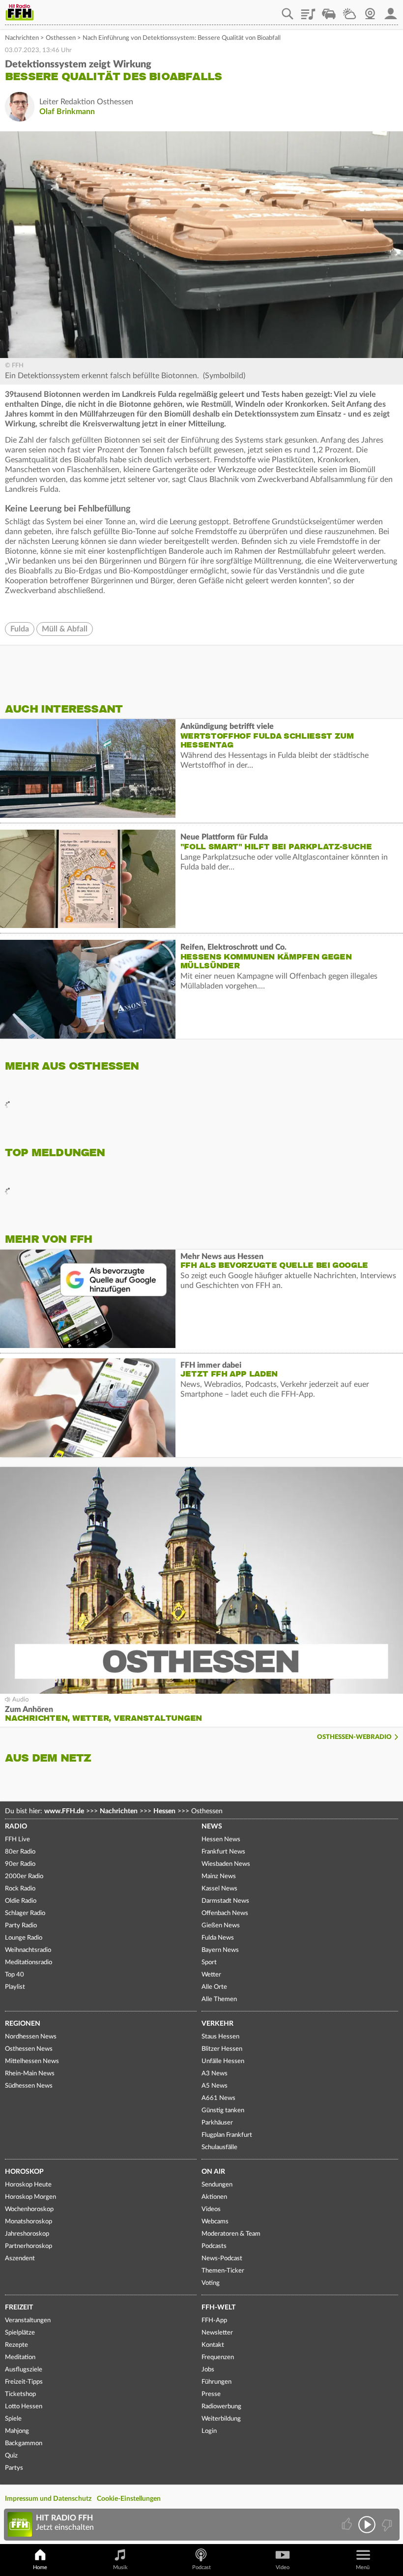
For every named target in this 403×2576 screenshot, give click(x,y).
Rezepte (16, 2345)
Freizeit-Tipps (24, 2382)
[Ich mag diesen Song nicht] (386, 2525)
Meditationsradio (29, 1962)
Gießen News (221, 1926)
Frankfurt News (223, 1852)
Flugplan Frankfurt (227, 2135)
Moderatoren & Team (231, 2234)
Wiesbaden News (226, 1864)
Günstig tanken (223, 2111)
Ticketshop (20, 2394)
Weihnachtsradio (28, 1950)
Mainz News (219, 1876)
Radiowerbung (221, 2407)
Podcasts (214, 2246)
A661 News (218, 2098)
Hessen (164, 1811)
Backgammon (24, 2443)
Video (283, 2567)
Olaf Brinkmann (67, 112)
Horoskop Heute (28, 2185)
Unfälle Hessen (223, 2061)
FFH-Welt (218, 2307)
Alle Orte (214, 1987)
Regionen (23, 2024)
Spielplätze (20, 2333)
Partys (14, 2468)
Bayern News (220, 1950)
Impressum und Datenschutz (48, 2499)
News (212, 1827)
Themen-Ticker (223, 2271)
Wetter (349, 10)
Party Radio (21, 1926)
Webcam (370, 10)
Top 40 (14, 1975)
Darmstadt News (225, 1901)
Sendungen (217, 2185)
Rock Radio (20, 1889)
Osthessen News (29, 2049)
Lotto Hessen (24, 2407)
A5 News (215, 2086)
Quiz (11, 2456)
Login (209, 2431)
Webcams (215, 2222)
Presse (211, 2394)
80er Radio (20, 1852)
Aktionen (214, 2197)
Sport (209, 1962)
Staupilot (329, 10)
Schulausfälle (219, 2147)
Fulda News (218, 1938)
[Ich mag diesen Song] (348, 2525)
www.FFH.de (64, 1811)
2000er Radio (24, 1876)
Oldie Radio (21, 1901)
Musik (120, 2567)
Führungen (216, 2382)
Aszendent (20, 2259)
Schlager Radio (25, 1913)
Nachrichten (22, 38)
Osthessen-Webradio (354, 1737)
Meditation (20, 2357)
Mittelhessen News (32, 2061)
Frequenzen (218, 2357)
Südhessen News (29, 2086)
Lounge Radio (24, 1938)
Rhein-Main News (30, 2074)
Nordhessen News (31, 2037)
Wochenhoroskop (29, 2209)
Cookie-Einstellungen (129, 2499)
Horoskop (24, 2172)
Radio (16, 1827)
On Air (213, 2172)
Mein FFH (391, 10)
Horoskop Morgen (30, 2197)
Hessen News (221, 1840)
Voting (211, 2283)
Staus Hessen (220, 2037)
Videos (211, 2209)
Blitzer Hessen (222, 2049)
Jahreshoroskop (27, 2234)
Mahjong (17, 2431)
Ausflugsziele (24, 2370)
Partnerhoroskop (29, 2246)
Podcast (201, 2567)
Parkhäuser (217, 2123)
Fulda (20, 629)
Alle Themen (219, 1999)
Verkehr (217, 2024)
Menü (363, 2567)
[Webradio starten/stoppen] (367, 2525)
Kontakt (213, 2345)
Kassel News (219, 1889)
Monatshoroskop (29, 2222)
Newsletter (217, 2333)
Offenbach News (225, 1913)
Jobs (208, 2370)
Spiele (13, 2419)
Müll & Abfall (65, 629)
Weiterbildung (221, 2419)
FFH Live (17, 1840)
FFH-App (214, 2321)
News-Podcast (222, 2259)
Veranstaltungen (28, 2321)
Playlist (308, 10)
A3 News (215, 2074)
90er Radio (20, 1864)
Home (40, 2567)
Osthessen (61, 38)
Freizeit (19, 2307)
